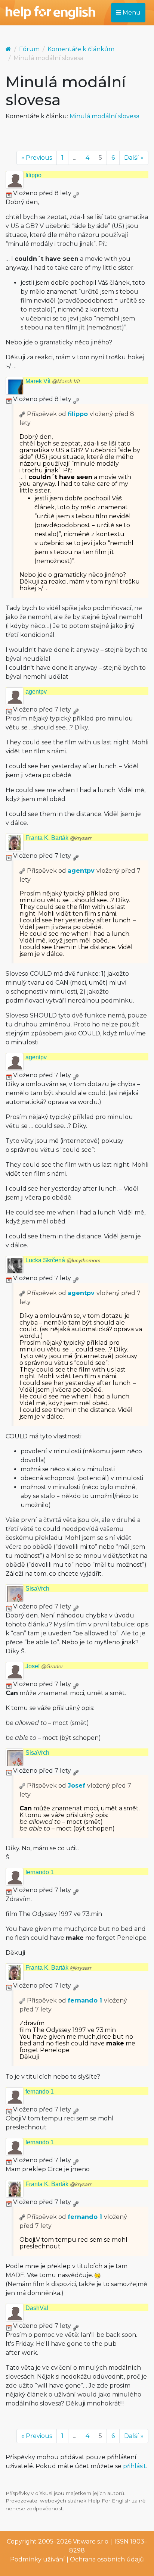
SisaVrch (37, 1589)
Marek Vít (53, 381)
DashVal (37, 2308)
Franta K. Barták (58, 838)
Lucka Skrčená (63, 1260)
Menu (131, 12)
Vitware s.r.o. (91, 2541)
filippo (33, 175)
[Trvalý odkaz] (76, 193)
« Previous (37, 158)
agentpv (36, 692)
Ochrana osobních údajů (107, 2559)
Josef (44, 1666)
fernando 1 (40, 1872)
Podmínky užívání (38, 2559)
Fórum (29, 49)
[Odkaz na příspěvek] (22, 414)
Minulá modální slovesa (104, 116)
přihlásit (135, 2466)
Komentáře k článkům (81, 49)
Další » (134, 158)
